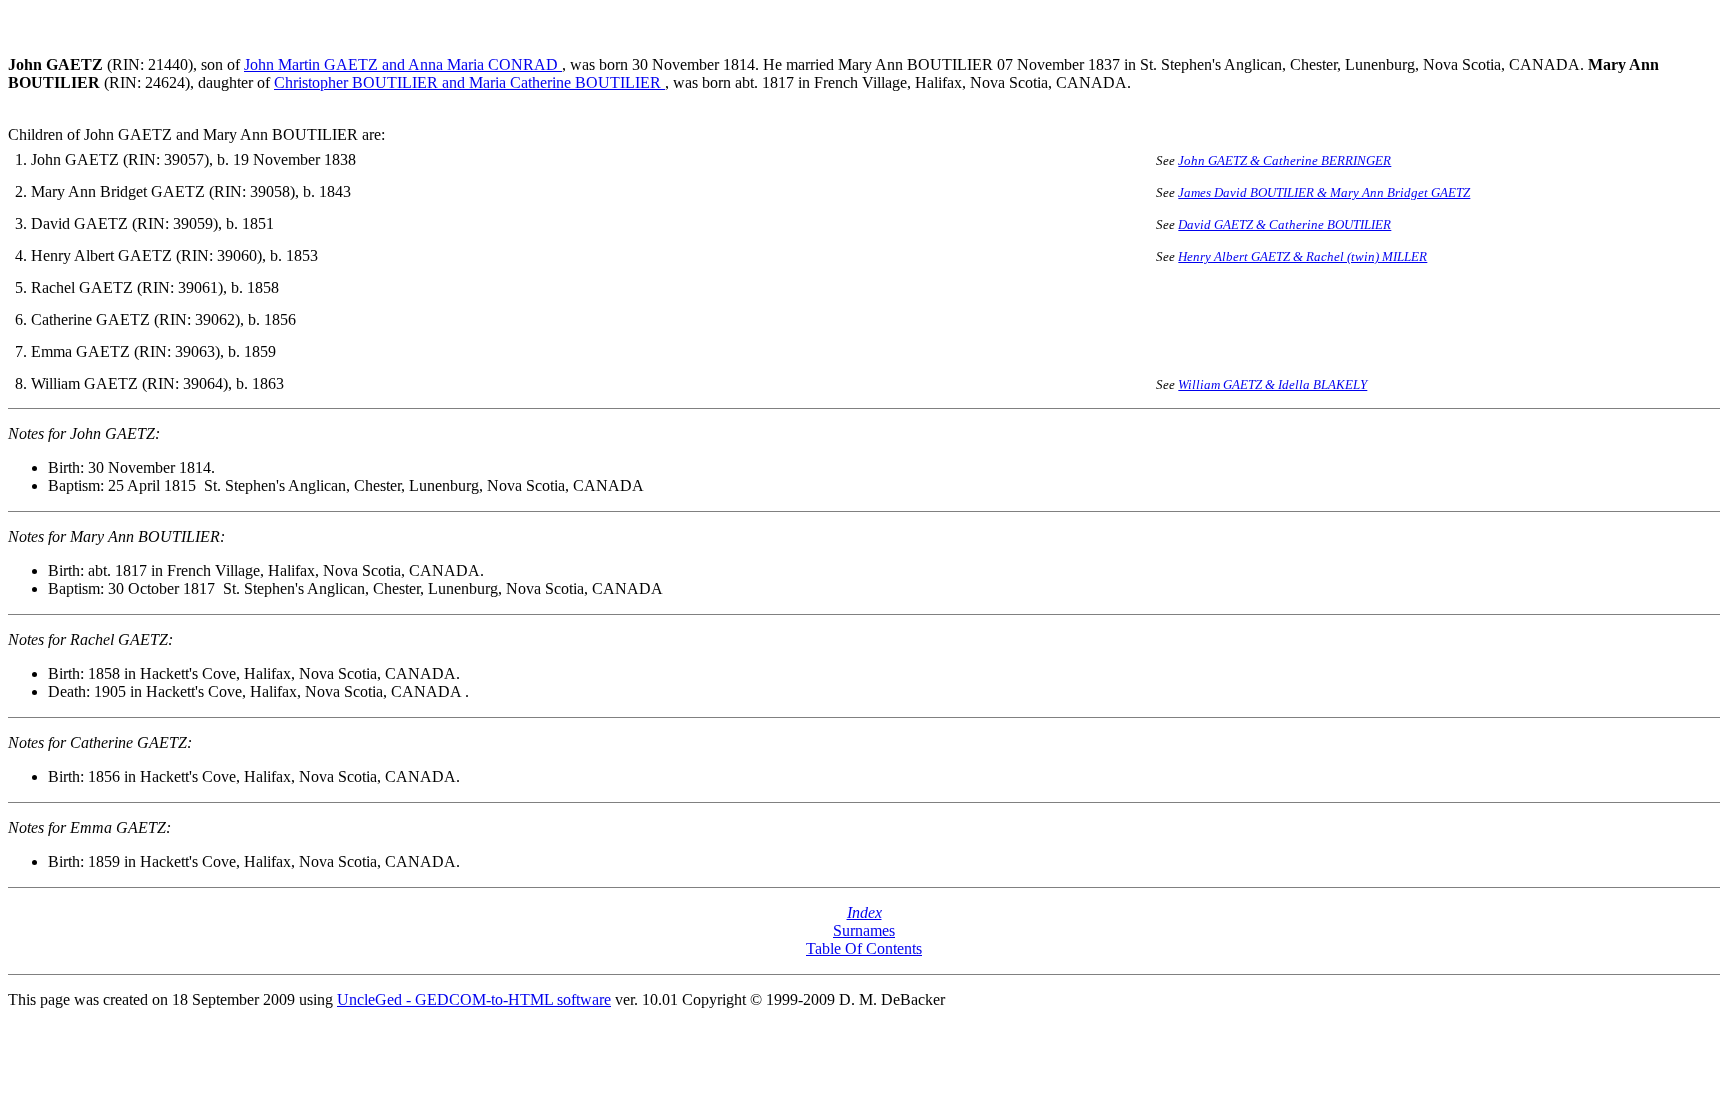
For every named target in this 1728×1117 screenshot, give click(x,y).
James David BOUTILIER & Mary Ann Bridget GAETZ (1324, 192)
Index (864, 912)
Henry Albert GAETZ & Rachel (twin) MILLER (1302, 256)
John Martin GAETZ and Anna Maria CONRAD (403, 64)
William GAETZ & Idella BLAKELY (1272, 384)
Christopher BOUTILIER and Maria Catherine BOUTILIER (469, 82)
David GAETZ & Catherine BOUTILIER (1284, 224)
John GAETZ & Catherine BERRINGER (1284, 160)
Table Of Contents (864, 948)
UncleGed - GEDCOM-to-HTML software (474, 999)
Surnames (864, 930)
